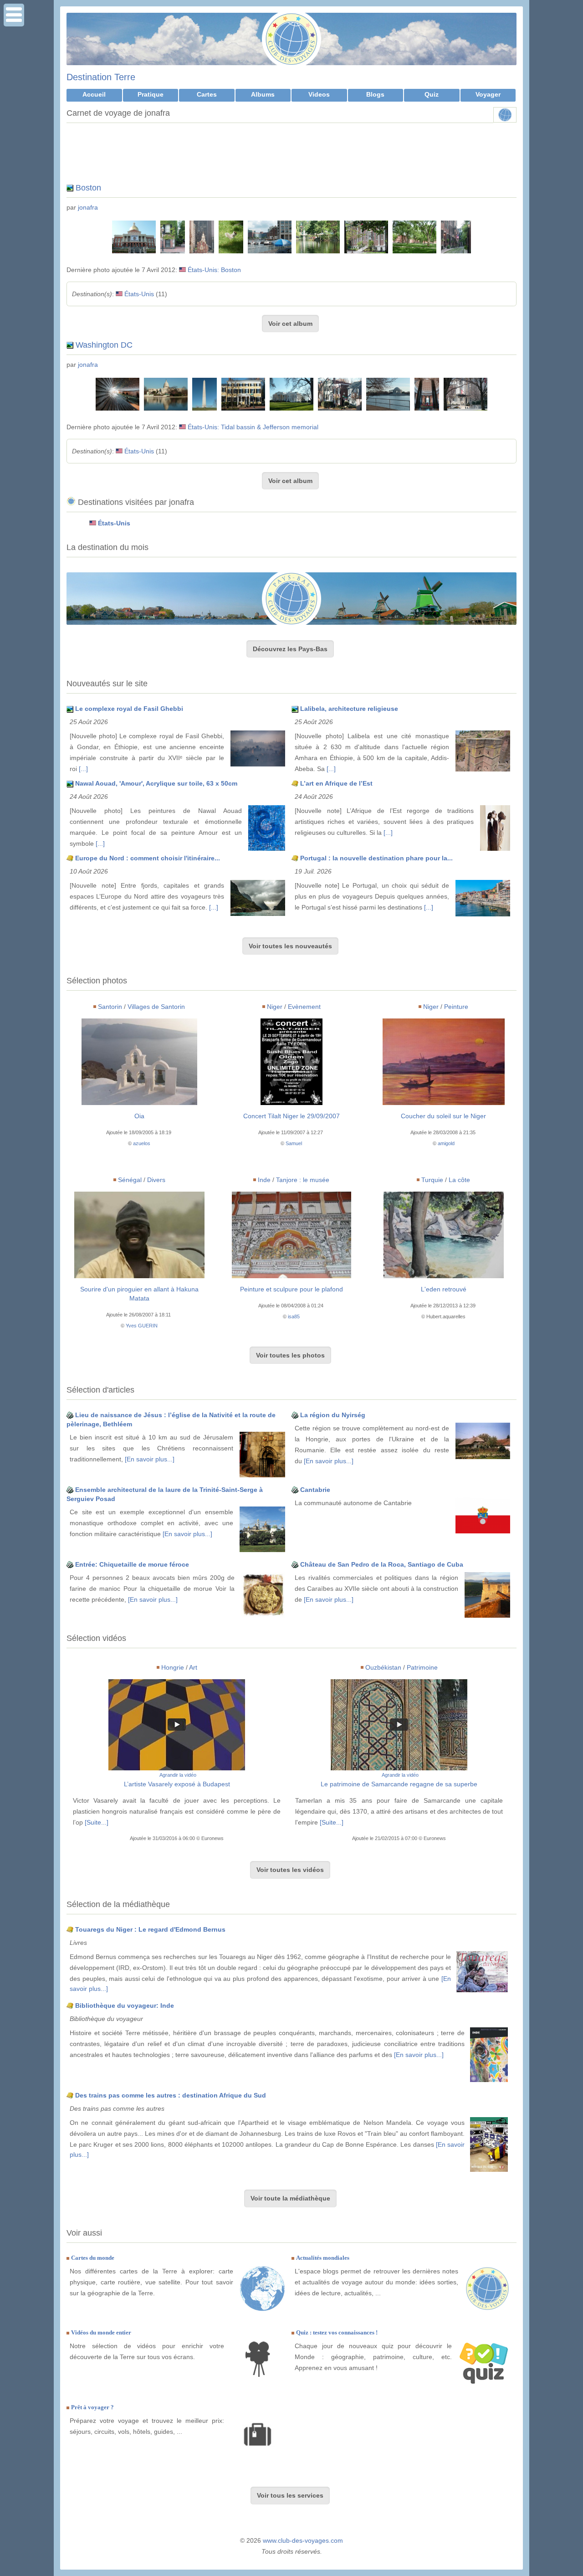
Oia (139, 1116)
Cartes (207, 94)
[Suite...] (97, 1822)
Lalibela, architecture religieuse (349, 709)
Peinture (456, 1007)
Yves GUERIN (142, 1326)
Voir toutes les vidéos (290, 1870)
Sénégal (130, 1180)
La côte (459, 1180)
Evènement (304, 1007)
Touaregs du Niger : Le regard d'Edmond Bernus (150, 1929)
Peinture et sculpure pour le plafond (291, 1289)
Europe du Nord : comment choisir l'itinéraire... (148, 858)
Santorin (110, 1007)
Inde (264, 1180)
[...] (83, 769)
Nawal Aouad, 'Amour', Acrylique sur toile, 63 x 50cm (156, 783)
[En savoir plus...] (150, 1459)
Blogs (375, 94)
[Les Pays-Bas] (291, 599)
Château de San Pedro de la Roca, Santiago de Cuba (382, 1564)
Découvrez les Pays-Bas (290, 649)
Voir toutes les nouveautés (290, 946)
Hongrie (173, 1667)
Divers (156, 1180)
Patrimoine (422, 1667)
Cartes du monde (93, 2258)
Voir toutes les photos (290, 1355)
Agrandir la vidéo (178, 1775)
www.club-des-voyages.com (303, 2540)
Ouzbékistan (383, 1667)
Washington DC (104, 345)
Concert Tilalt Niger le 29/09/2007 (291, 1116)
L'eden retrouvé (444, 1289)
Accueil (94, 94)
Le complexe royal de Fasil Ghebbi (129, 709)
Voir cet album (290, 324)
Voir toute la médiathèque (290, 2198)
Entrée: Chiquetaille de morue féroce (132, 1564)
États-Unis (139, 294)
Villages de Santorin (156, 1007)
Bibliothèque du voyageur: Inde (125, 2005)
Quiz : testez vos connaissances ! (337, 2332)
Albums (263, 94)
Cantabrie (315, 1490)
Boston (88, 188)
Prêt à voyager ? (92, 2407)
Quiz (432, 94)
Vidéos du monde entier (101, 2332)
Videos (319, 94)
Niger (275, 1007)
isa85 (294, 1316)
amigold (446, 1143)
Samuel (294, 1143)
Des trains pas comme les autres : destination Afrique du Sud (171, 2095)
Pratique (151, 94)
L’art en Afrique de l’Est (336, 783)
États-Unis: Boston (214, 270)
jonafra (88, 207)
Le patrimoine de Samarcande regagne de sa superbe (399, 1784)
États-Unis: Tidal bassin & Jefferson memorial (253, 427)
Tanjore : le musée (303, 1180)
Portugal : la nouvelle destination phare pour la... (376, 858)
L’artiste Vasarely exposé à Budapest (177, 1784)
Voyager (488, 94)
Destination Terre (101, 77)
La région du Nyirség (333, 1415)
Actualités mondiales (323, 2258)
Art (193, 1667)
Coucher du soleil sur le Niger (443, 1116)
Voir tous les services (290, 2495)
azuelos (142, 1143)
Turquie (432, 1180)
